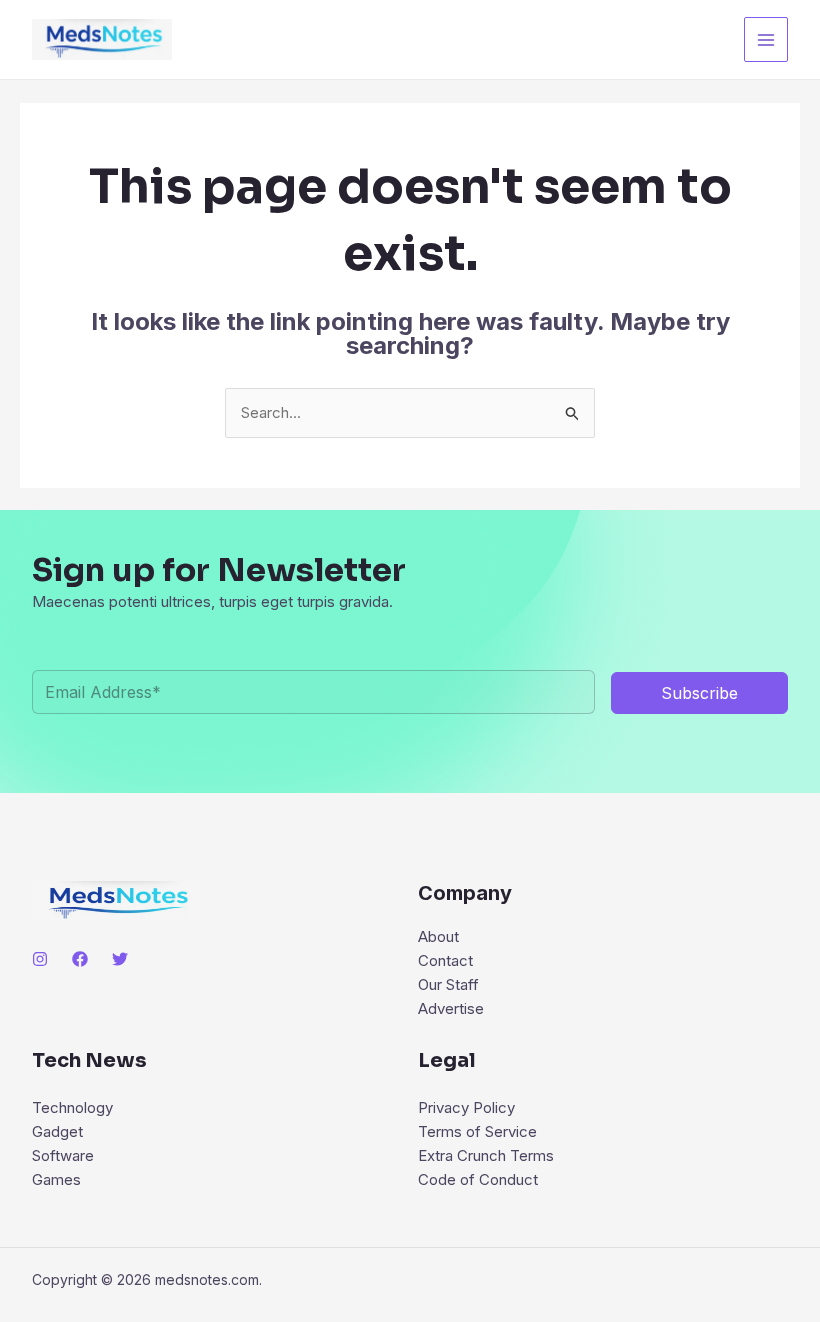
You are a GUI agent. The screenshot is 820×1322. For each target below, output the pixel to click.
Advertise (451, 1008)
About (438, 936)
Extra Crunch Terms (486, 1155)
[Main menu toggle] (766, 39)
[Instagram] (40, 959)
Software (63, 1155)
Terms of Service (477, 1131)
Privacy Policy (466, 1107)
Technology (72, 1107)
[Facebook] (80, 959)
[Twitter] (120, 959)
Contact (445, 960)
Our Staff (448, 984)
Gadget (57, 1131)
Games (56, 1179)
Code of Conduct (478, 1179)
